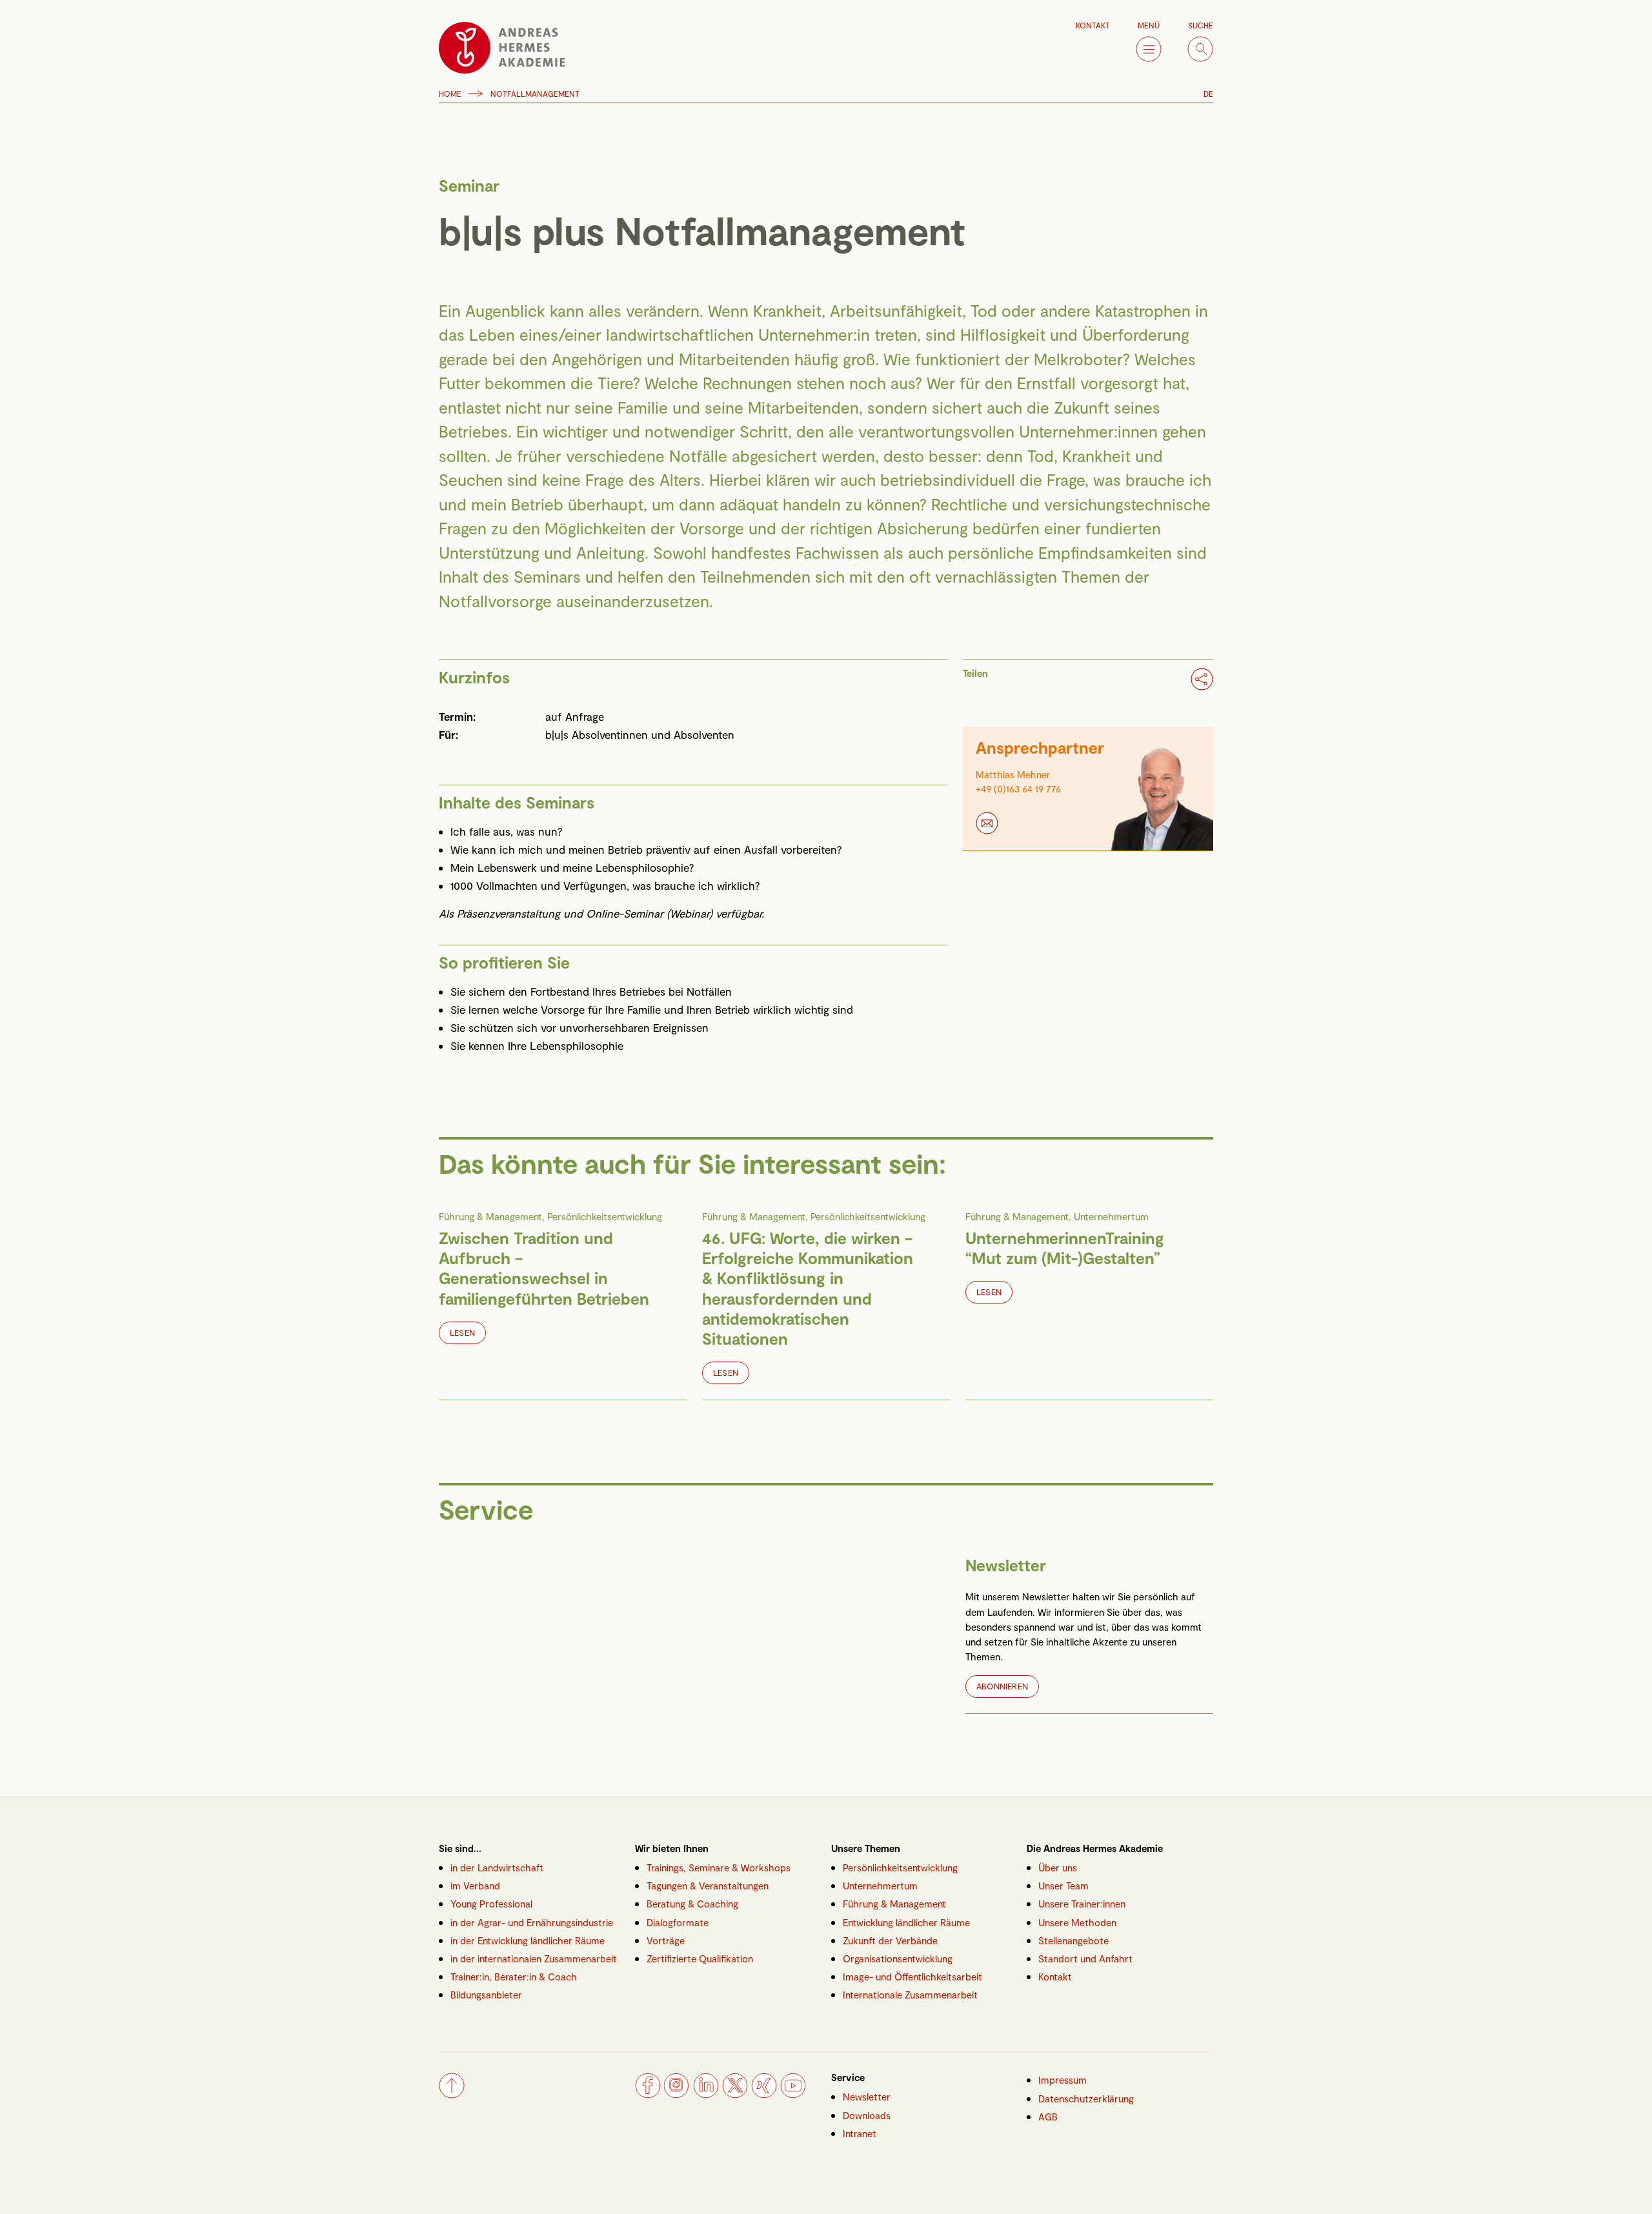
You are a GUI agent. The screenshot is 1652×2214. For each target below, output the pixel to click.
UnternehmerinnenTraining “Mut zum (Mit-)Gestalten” (1065, 1248)
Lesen (462, 1333)
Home (450, 94)
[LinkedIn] (706, 2094)
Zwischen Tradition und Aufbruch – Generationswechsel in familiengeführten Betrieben (544, 1268)
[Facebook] (648, 2094)
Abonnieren (1002, 1686)
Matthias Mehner (1013, 774)
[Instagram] (677, 2094)
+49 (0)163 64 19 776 (1018, 789)
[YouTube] (793, 2094)
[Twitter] (735, 2094)
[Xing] (764, 2094)
